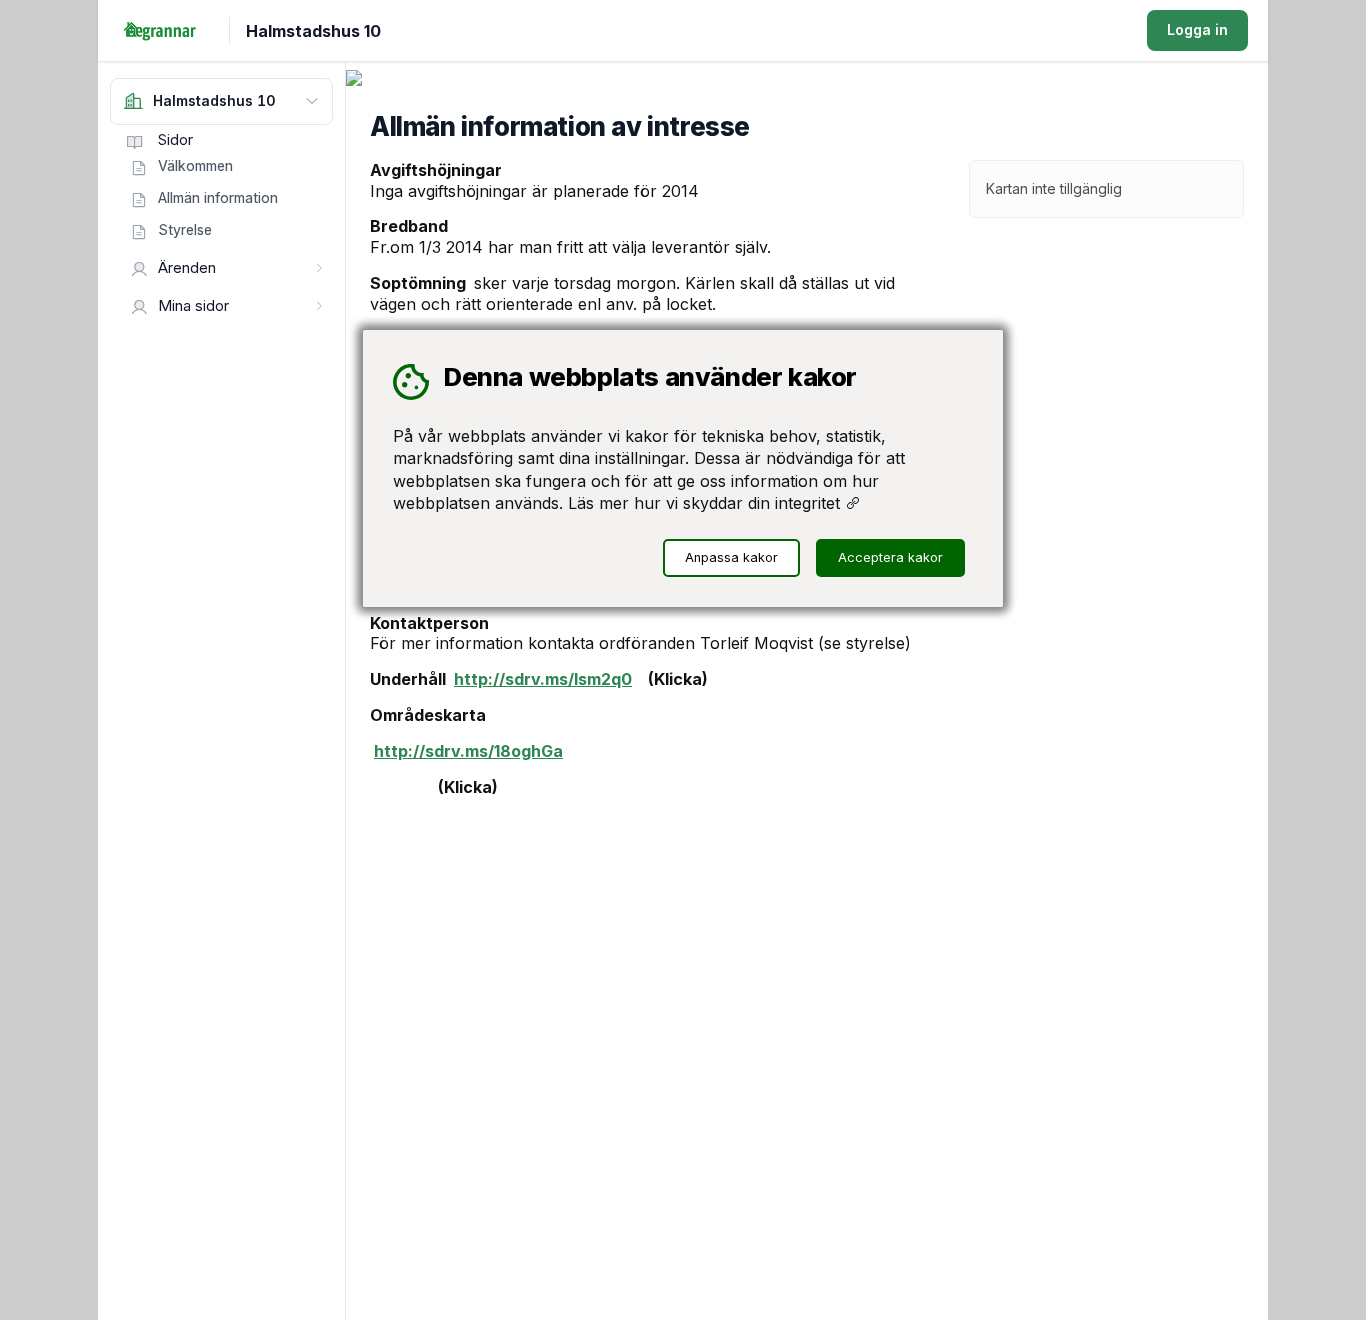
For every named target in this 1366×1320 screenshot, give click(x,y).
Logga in (1197, 29)
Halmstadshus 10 (313, 31)
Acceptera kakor (890, 557)
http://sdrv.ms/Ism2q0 (543, 679)
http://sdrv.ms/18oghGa (468, 751)
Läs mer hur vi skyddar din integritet (706, 503)
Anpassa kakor (731, 557)
